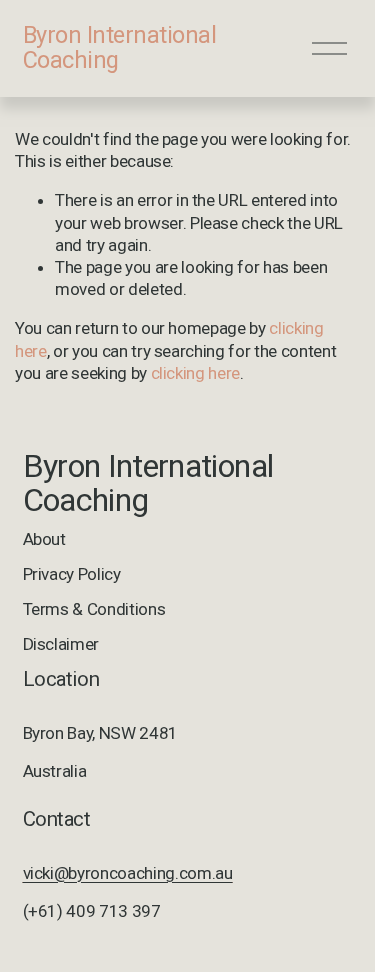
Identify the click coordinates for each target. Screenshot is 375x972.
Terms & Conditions (94, 609)
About (44, 539)
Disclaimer (61, 644)
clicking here (196, 373)
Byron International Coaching (120, 48)
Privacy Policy (72, 574)
